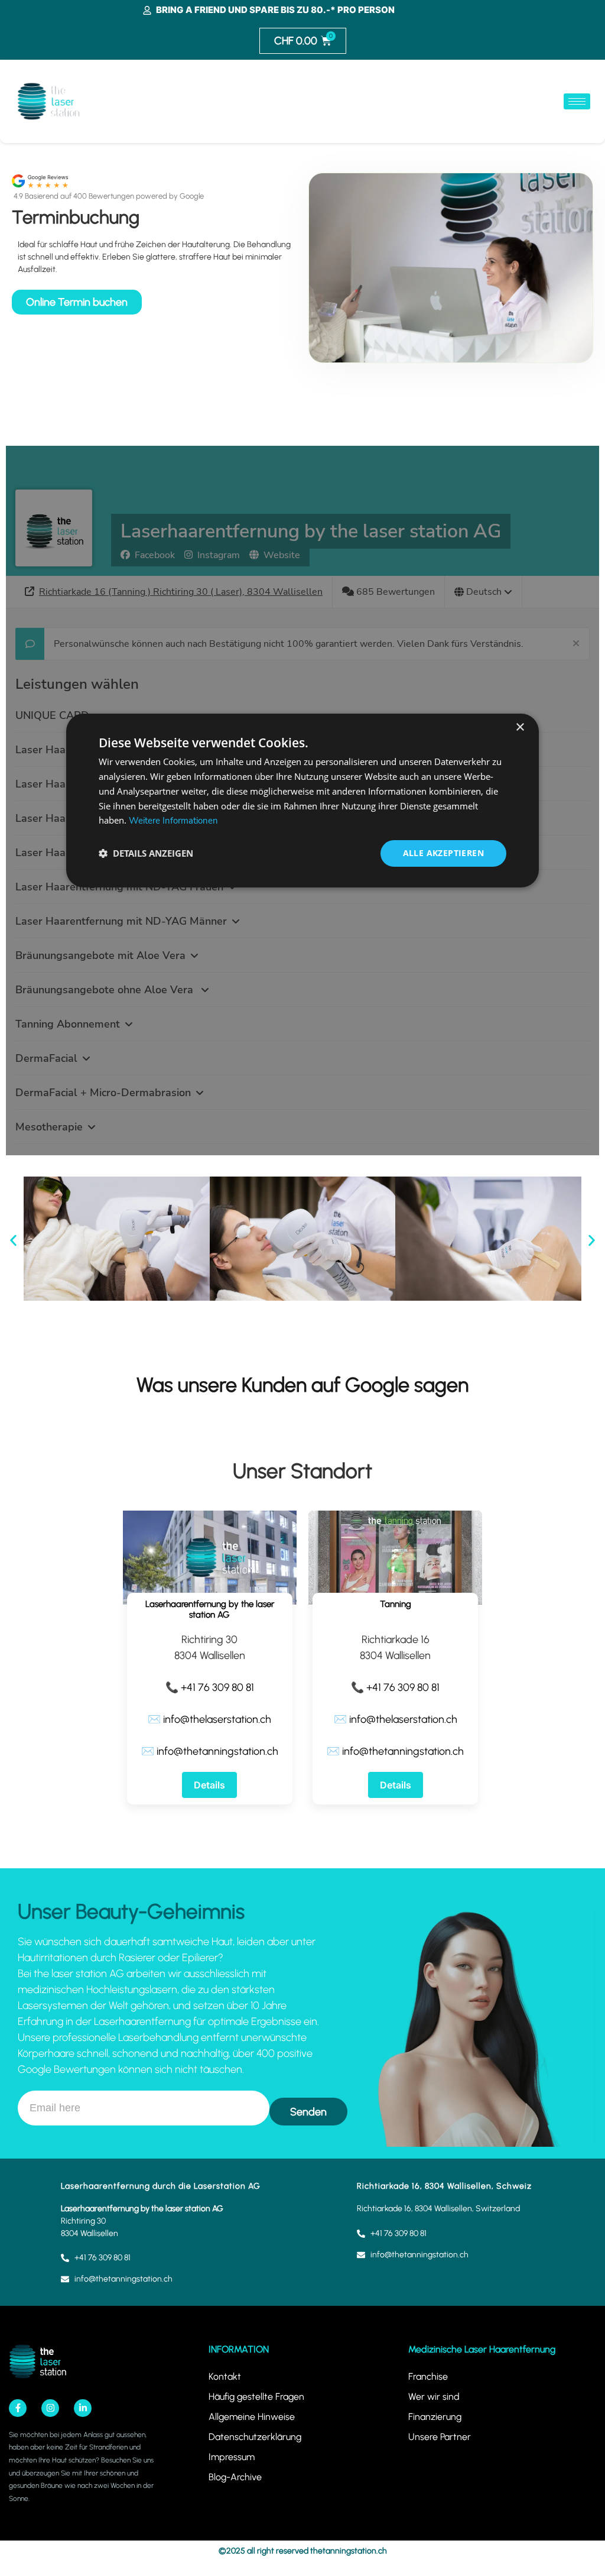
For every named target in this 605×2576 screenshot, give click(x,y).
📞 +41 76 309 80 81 (210, 1687)
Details (209, 1785)
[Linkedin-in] (83, 2408)
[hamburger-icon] (577, 101)
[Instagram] (50, 2408)
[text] (175, 2006)
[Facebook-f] (18, 2408)
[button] (13, 1241)
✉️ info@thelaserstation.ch (209, 1719)
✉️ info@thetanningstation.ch (210, 1751)
